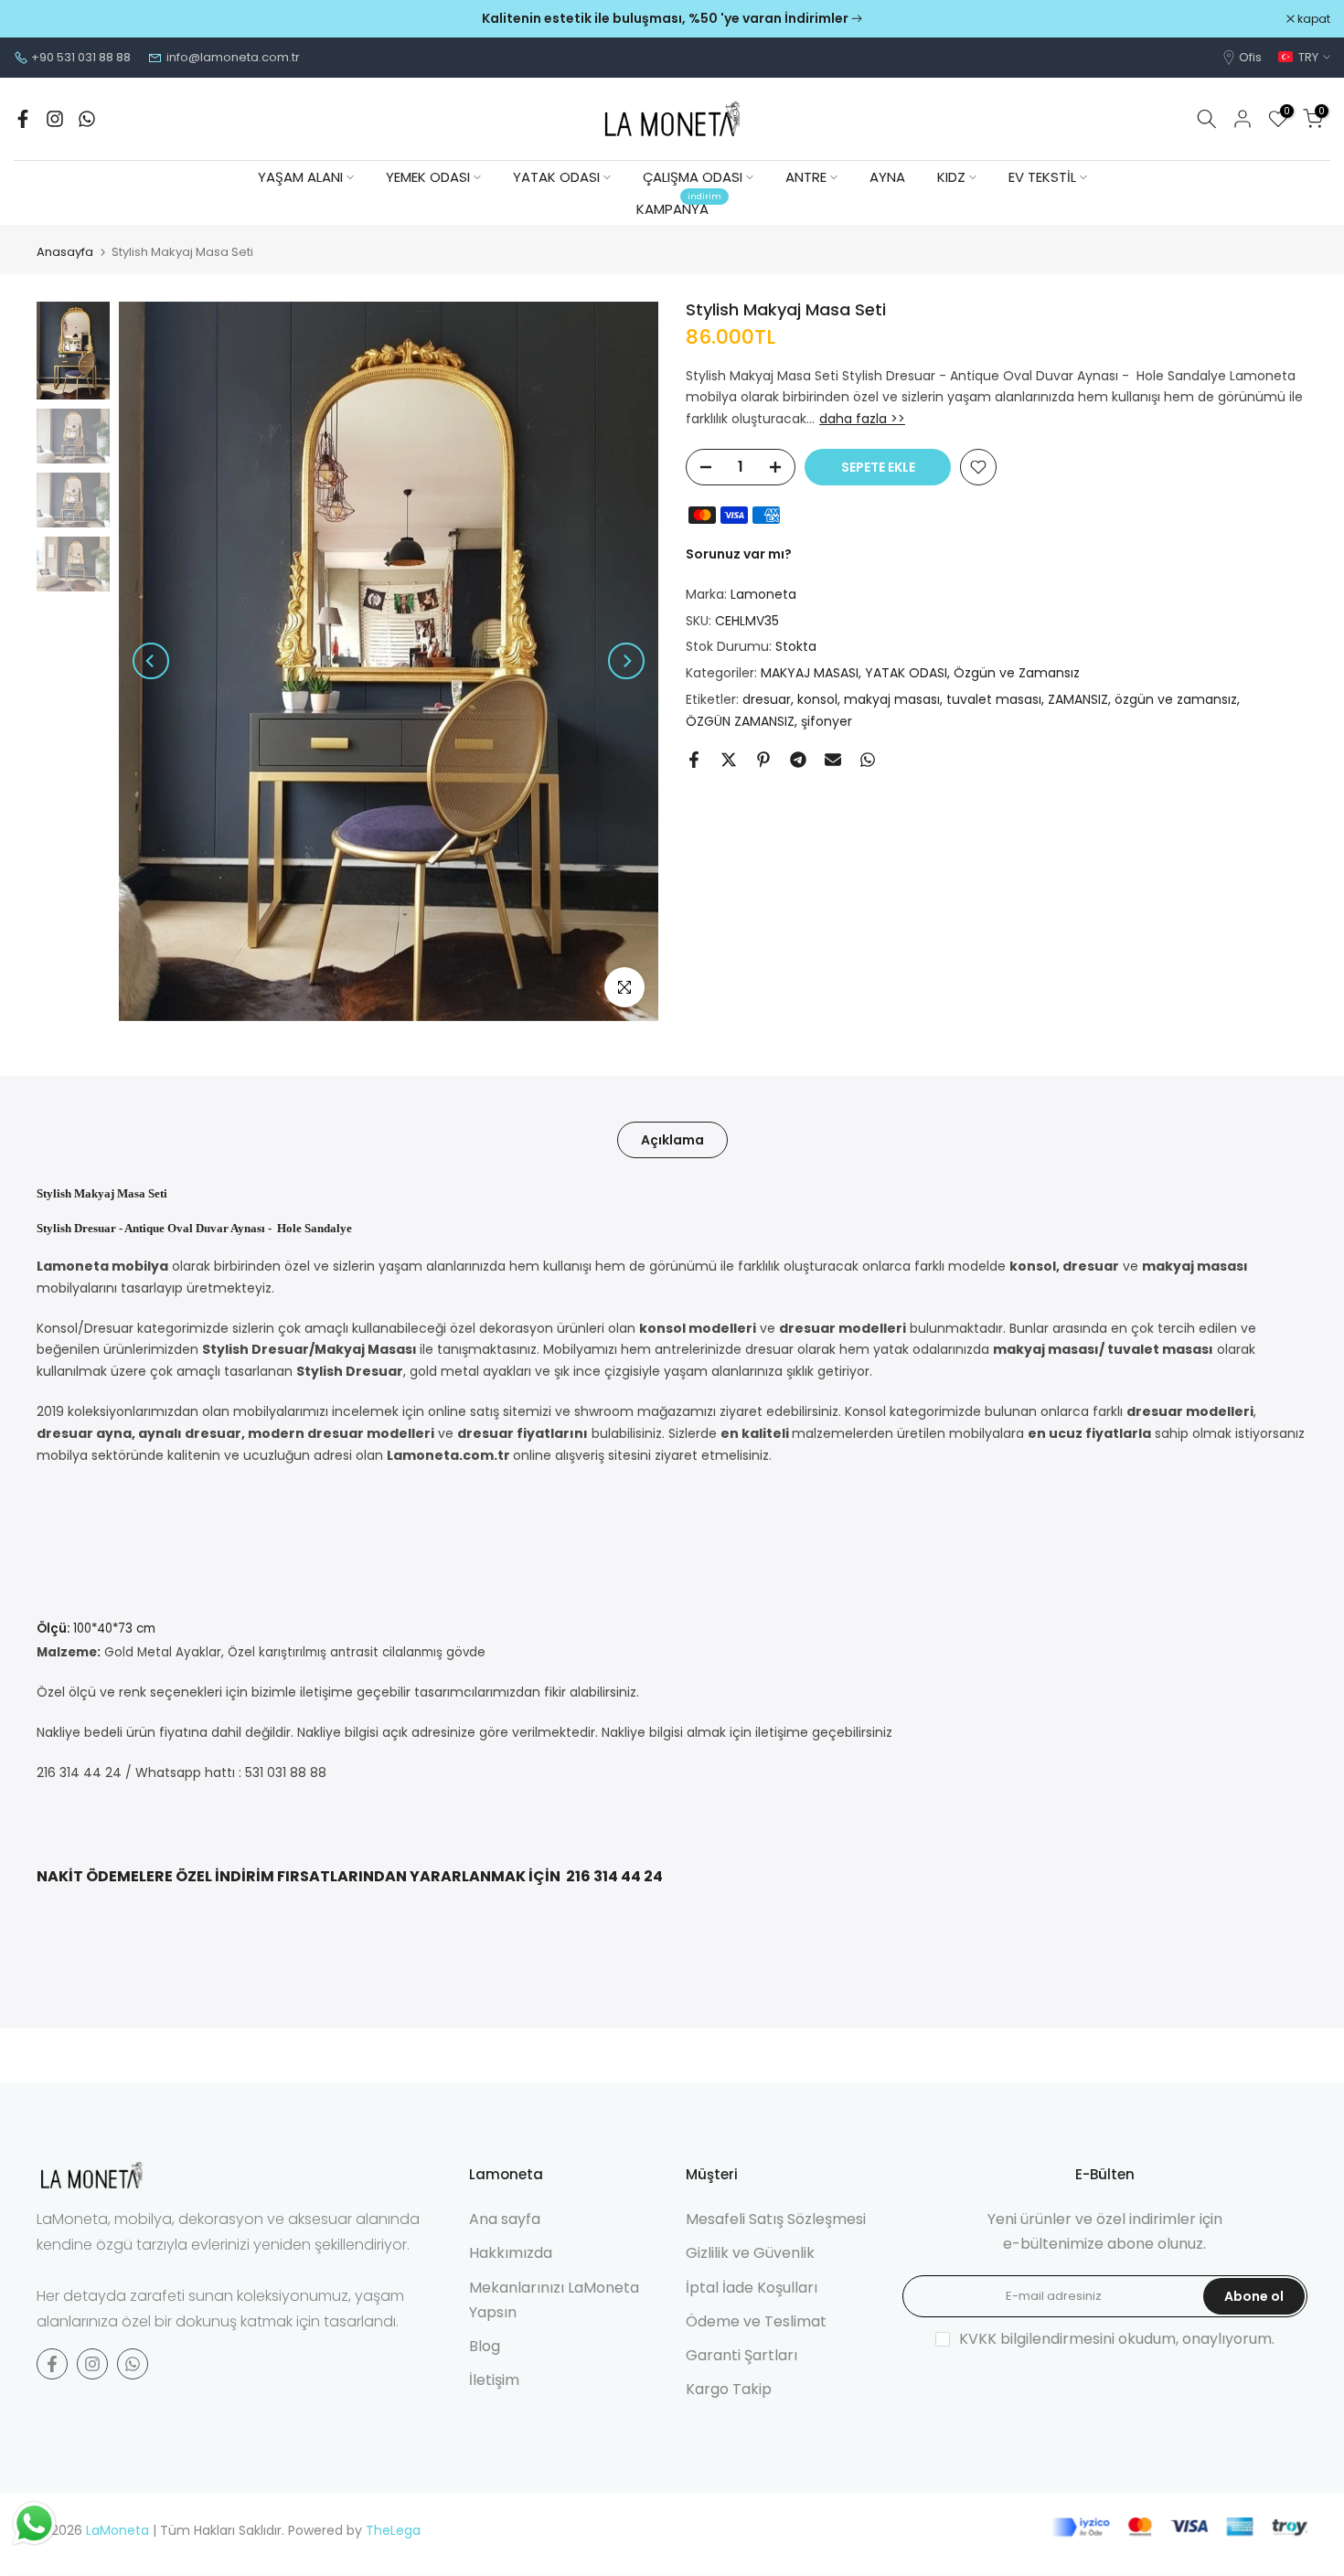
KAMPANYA (679, 208)
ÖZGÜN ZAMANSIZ (740, 721)
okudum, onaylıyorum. (1117, 2339)
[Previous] (151, 661)
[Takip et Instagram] (55, 119)
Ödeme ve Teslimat (756, 2321)
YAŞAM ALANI (300, 177)
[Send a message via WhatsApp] (34, 2523)
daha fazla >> (862, 420)
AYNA (887, 177)
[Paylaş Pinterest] (763, 760)
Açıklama (672, 1139)
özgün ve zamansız (1176, 700)
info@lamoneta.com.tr (233, 57)
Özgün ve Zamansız (1017, 674)
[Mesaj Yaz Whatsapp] (87, 119)
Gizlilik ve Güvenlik (750, 2253)
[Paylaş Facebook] (694, 760)
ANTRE (806, 177)
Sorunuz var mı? (739, 555)
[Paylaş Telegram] (798, 760)
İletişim (494, 2380)
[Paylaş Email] (833, 760)
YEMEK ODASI (428, 177)
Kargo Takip (729, 2389)
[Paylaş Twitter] (729, 760)
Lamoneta (763, 594)
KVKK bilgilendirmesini (1037, 2339)
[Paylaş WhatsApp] (868, 760)
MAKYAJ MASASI (810, 674)
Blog (485, 2346)
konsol (817, 700)
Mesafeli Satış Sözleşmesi (776, 2219)
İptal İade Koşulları (752, 2288)
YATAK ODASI (556, 177)
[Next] (626, 661)
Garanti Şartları (741, 2355)
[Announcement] (672, 19)
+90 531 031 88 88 (81, 57)
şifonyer (827, 721)
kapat (40, 19)
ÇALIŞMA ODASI (693, 177)
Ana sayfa (505, 2219)
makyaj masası (892, 700)
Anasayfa (65, 252)
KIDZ (951, 177)
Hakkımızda (511, 2253)
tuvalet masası (994, 700)
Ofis (1250, 57)
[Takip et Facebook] (23, 119)
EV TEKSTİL (1042, 177)
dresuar (767, 700)
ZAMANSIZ (1078, 700)
